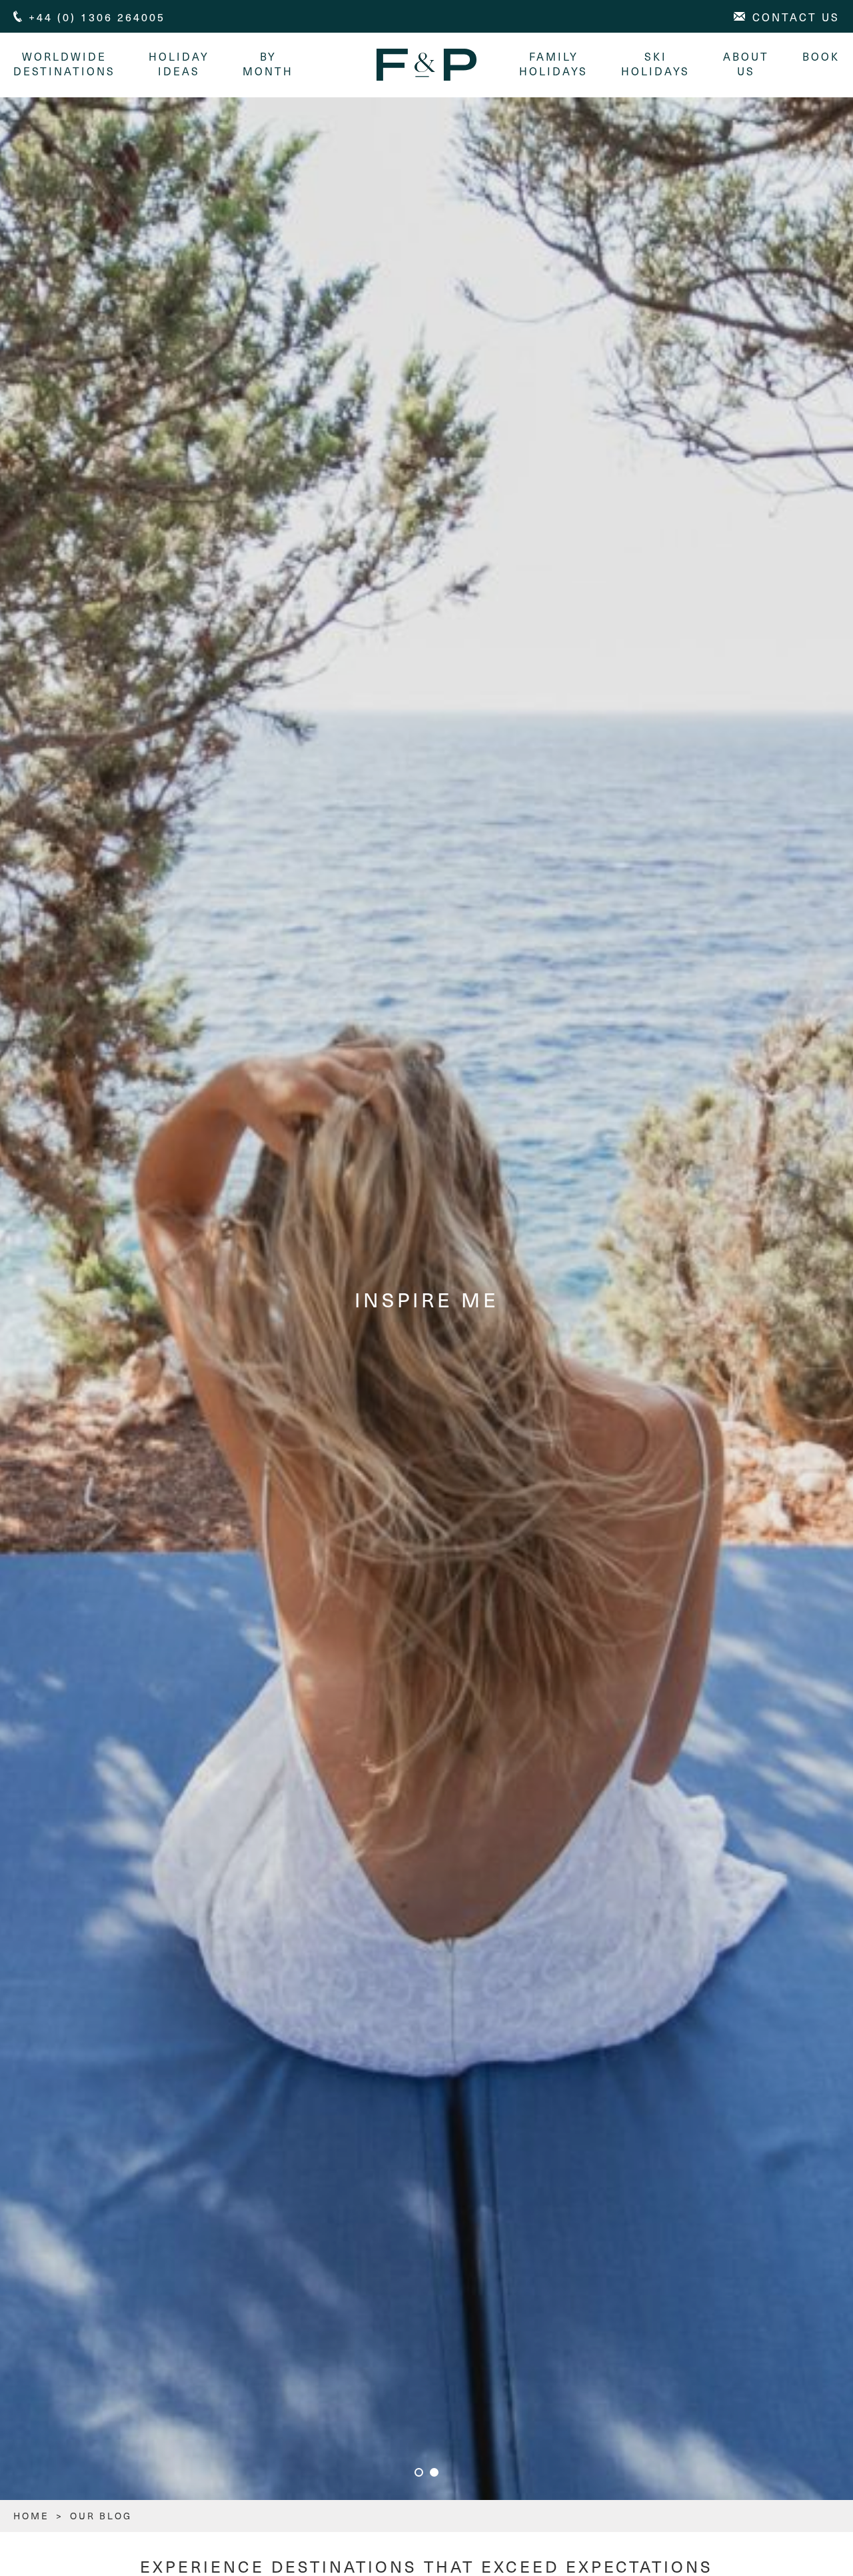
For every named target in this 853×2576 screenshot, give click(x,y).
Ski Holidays (655, 63)
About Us (746, 63)
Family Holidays (553, 63)
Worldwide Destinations (64, 63)
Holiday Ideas (179, 63)
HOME (31, 2516)
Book (821, 56)
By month (268, 63)
